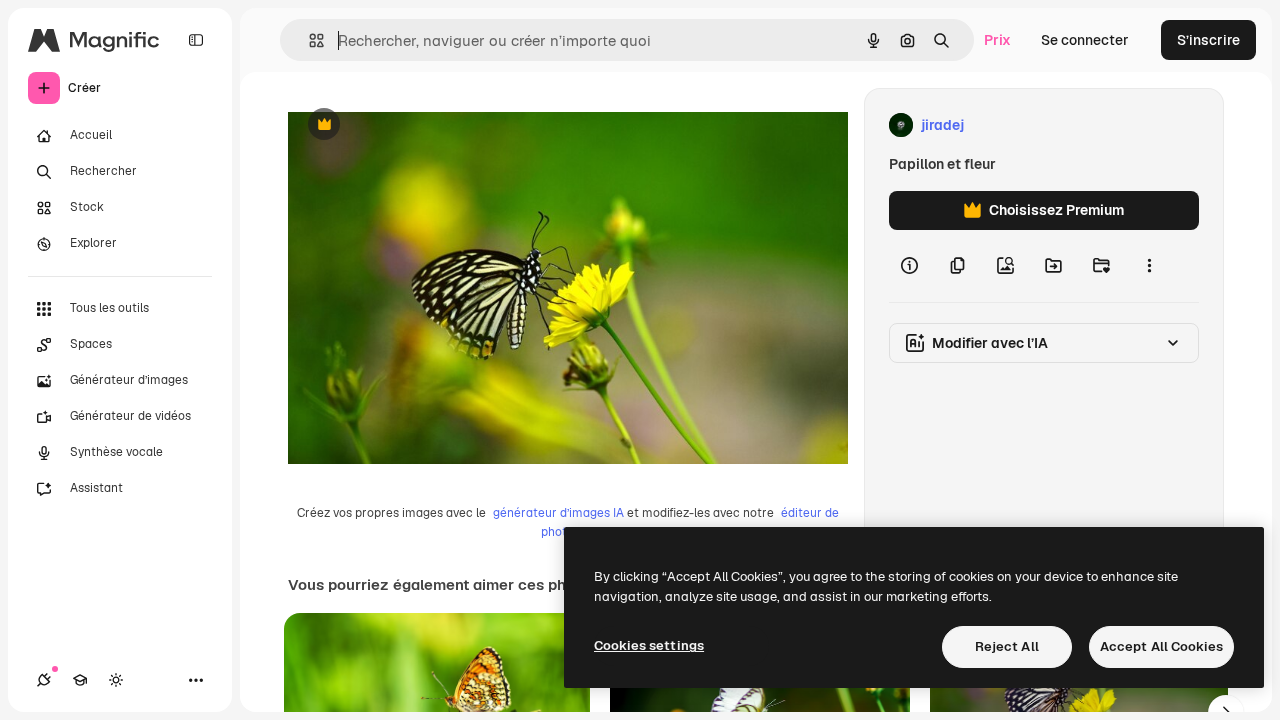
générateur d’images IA (558, 513)
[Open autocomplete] (308, 40)
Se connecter (1085, 40)
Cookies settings (649, 645)
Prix (997, 40)
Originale (420, 125)
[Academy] (80, 680)
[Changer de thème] (116, 680)
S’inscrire (1208, 40)
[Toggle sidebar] (196, 40)
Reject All (1007, 646)
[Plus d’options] (1149, 266)
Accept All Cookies (1161, 646)
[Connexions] (44, 680)
